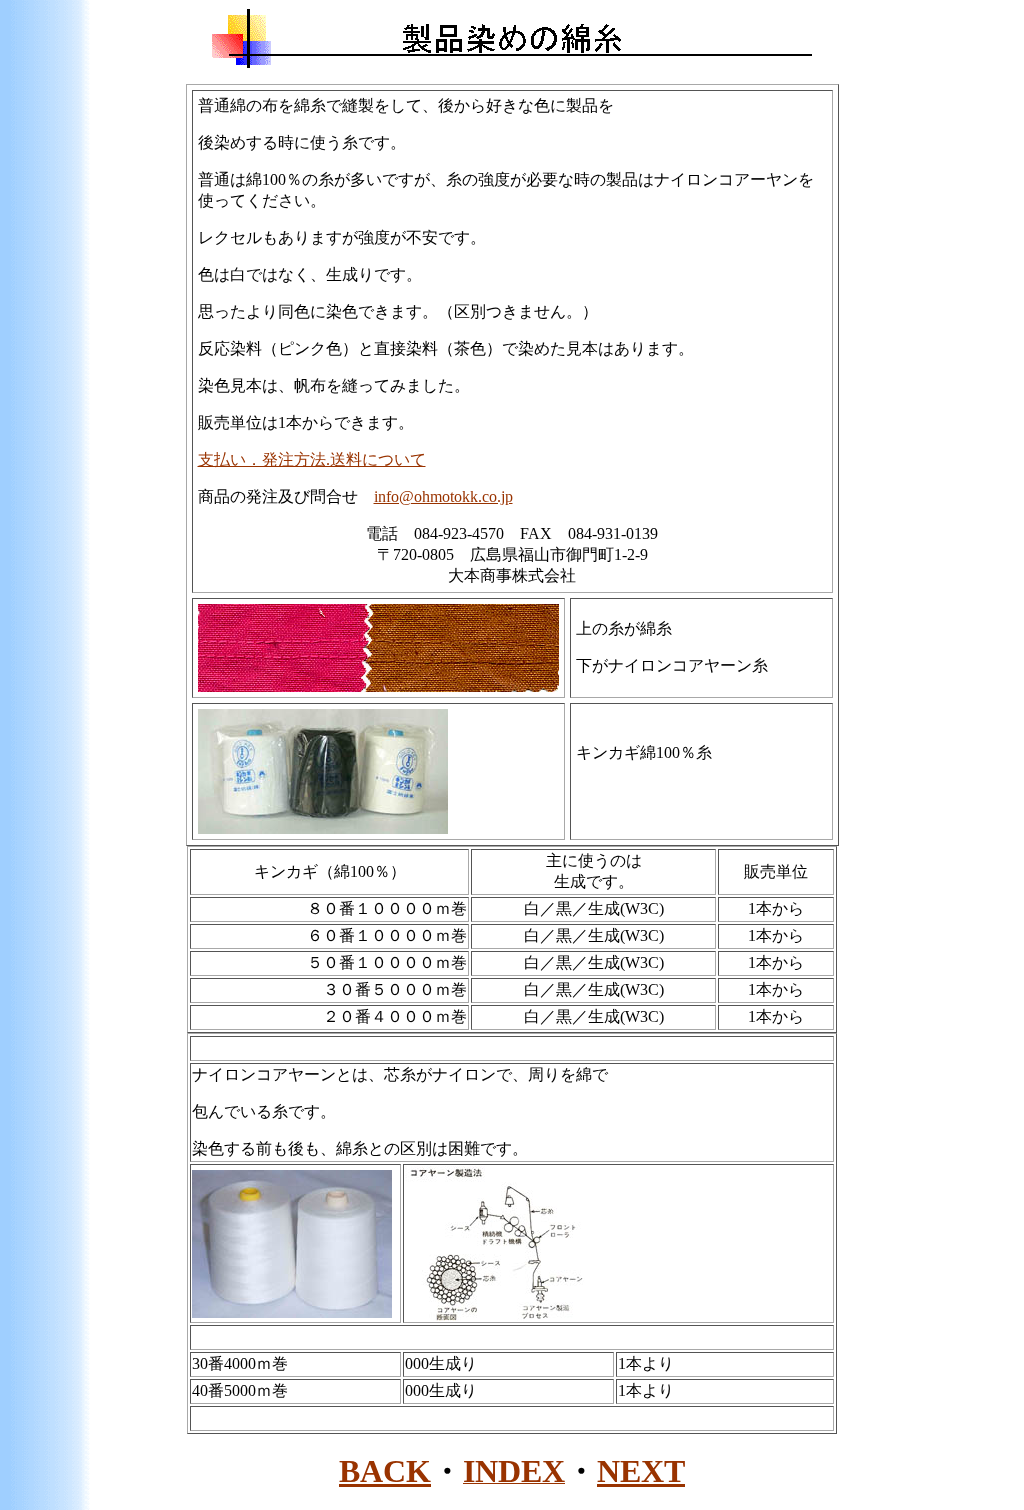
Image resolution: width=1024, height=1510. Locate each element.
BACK (385, 1471)
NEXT (641, 1471)
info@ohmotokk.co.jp (443, 496)
